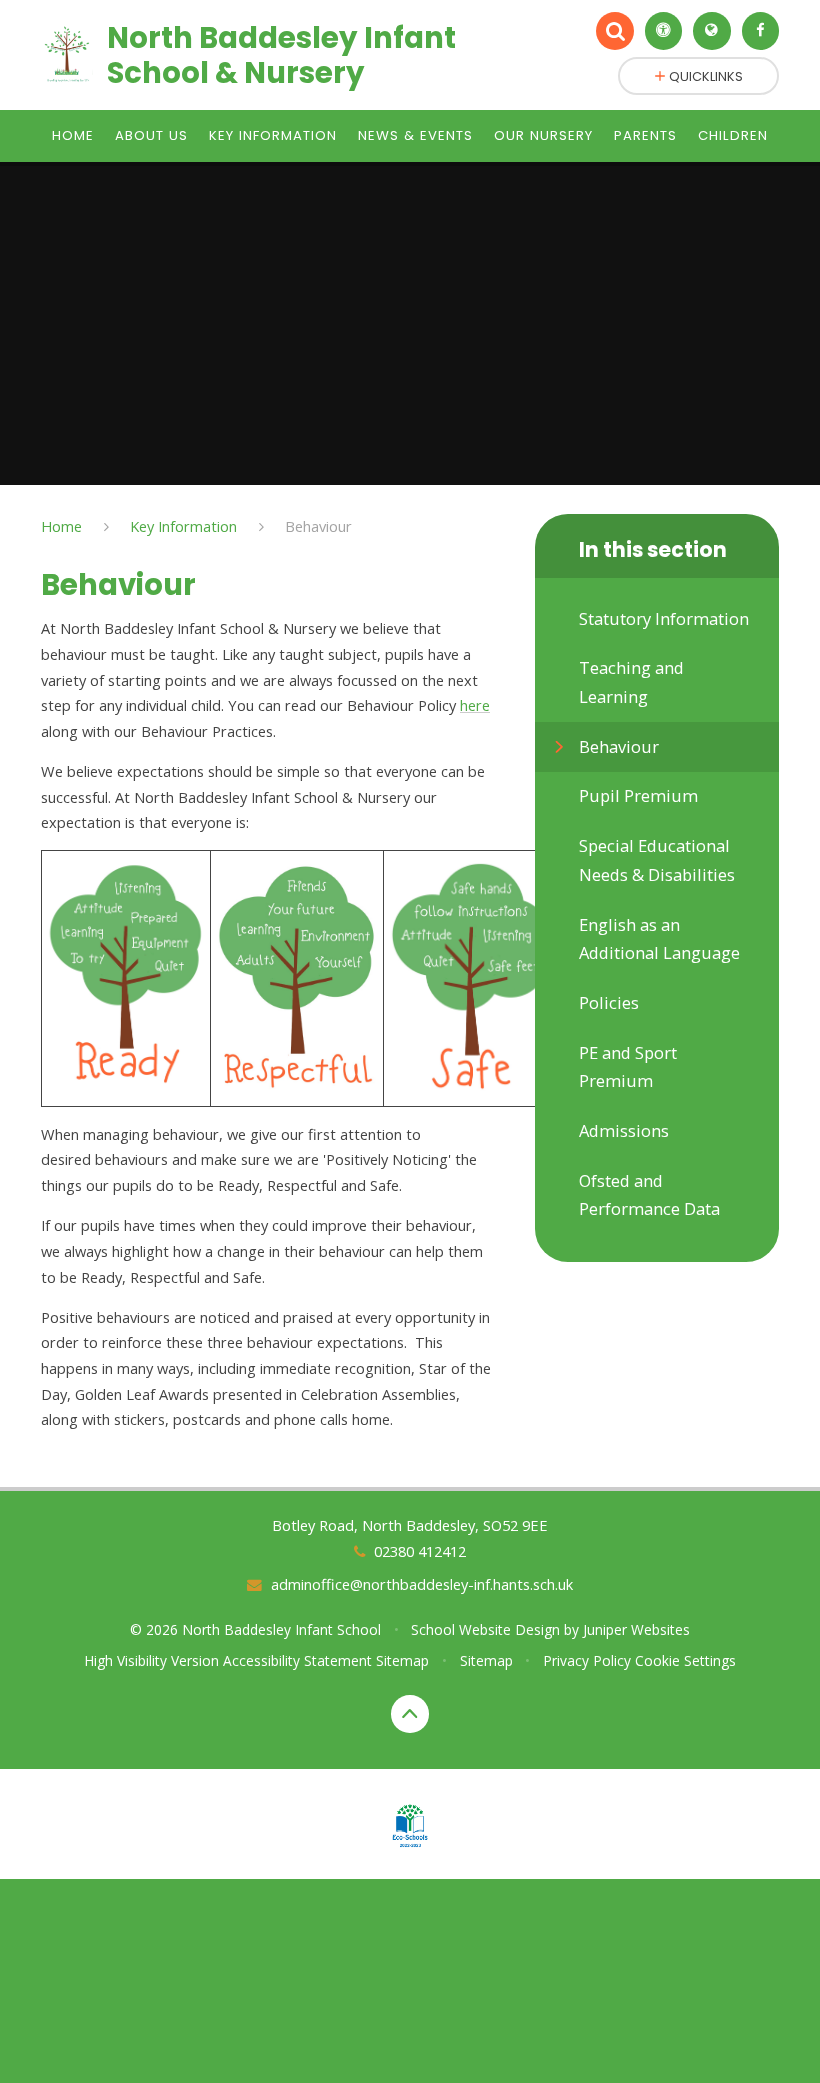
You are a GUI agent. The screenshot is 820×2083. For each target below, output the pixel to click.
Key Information (183, 526)
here (475, 705)
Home (61, 526)
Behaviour (318, 526)
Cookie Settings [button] (685, 1660)
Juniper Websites (636, 1629)
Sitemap (402, 1660)
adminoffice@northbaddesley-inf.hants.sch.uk (421, 1584)
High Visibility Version (151, 1660)
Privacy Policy (587, 1660)
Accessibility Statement (297, 1660)
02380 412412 (419, 1551)
